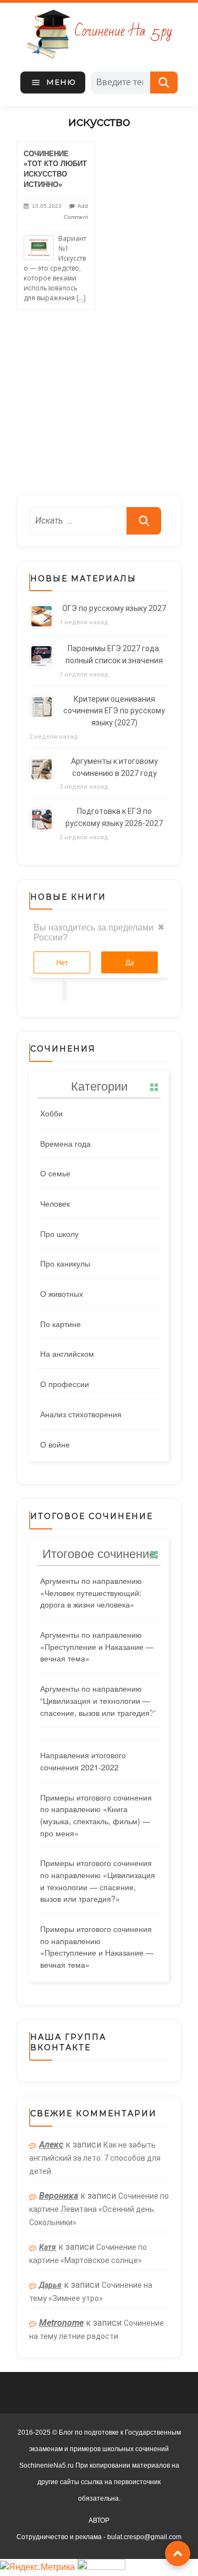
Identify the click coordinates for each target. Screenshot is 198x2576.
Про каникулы (65, 1263)
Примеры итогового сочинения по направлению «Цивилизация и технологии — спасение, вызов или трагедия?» (98, 1881)
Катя (48, 2247)
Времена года (65, 1143)
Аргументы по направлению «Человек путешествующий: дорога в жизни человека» (91, 1592)
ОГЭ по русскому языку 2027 (114, 608)
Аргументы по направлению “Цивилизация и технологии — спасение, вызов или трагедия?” (98, 1700)
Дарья (50, 2285)
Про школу (59, 1234)
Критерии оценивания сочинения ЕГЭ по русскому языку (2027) (114, 711)
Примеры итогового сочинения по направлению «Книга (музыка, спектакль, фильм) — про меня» (96, 1815)
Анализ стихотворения (81, 1414)
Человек (55, 1203)
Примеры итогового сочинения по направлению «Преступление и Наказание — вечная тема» (97, 1947)
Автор (99, 2520)
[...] (81, 298)
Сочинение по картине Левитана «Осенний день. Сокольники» (99, 2209)
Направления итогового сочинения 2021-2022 (83, 1761)
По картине (61, 1324)
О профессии (65, 1384)
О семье (55, 1173)
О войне (55, 1444)
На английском (67, 1353)
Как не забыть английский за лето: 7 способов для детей (95, 2158)
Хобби (51, 1113)
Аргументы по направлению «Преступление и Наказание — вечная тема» (97, 1646)
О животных (62, 1293)
